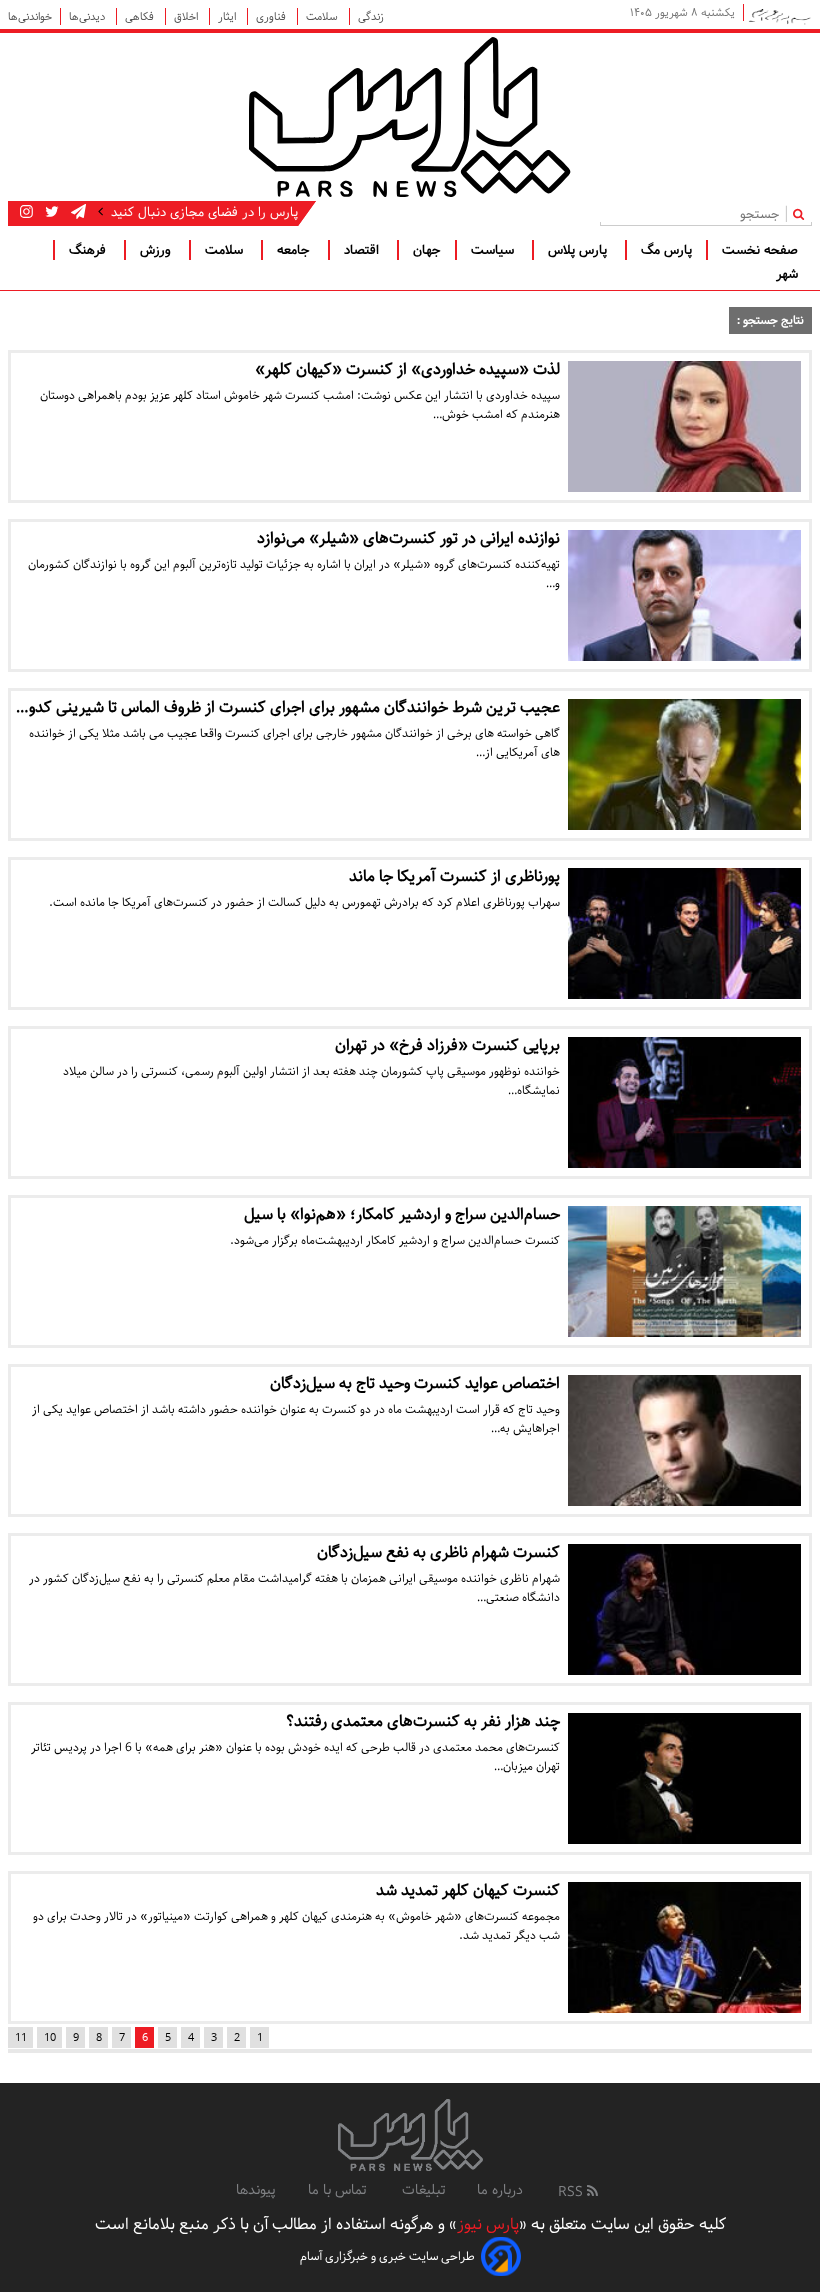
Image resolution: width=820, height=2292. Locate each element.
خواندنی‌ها (30, 16)
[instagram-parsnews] (26, 212)
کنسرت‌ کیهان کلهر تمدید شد (468, 1890)
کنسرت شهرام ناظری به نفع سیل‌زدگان (438, 1552)
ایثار (228, 16)
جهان (427, 250)
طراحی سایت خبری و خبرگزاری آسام (387, 2256)
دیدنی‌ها (88, 16)
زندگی (371, 16)
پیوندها (256, 2190)
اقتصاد (363, 250)
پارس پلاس (579, 250)
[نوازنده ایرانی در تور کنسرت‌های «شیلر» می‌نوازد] (684, 595)
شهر (787, 274)
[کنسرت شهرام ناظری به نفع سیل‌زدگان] (684, 1609)
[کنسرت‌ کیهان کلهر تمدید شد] (684, 1947)
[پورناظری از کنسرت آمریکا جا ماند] (684, 933)
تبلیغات (423, 2190)
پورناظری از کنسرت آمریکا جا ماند (454, 876)
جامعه (295, 250)
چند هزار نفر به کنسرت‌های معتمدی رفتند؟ (423, 1721)
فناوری (272, 16)
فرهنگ (89, 250)
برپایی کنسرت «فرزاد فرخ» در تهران (447, 1045)
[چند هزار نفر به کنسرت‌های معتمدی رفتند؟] (684, 1778)
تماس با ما (339, 2190)
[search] (802, 213)
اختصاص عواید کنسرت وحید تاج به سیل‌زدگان (415, 1383)
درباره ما (500, 2190)
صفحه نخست (760, 250)
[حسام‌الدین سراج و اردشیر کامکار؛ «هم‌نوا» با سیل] (684, 1271)
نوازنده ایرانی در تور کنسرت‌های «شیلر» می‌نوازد (408, 538)
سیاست (494, 250)
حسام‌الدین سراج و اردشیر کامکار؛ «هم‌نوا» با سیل (402, 1214)
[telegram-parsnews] (76, 212)
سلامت (323, 16)
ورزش (157, 250)
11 (21, 2037)
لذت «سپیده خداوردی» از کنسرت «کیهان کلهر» (407, 369)
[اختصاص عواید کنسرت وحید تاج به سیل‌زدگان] (684, 1440)
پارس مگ (666, 250)
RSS (572, 2192)
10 (50, 2037)
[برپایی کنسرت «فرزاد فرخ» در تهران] (684, 1102)
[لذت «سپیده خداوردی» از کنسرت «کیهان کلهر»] (684, 426)
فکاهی (141, 16)
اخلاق (187, 16)
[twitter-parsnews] (50, 212)
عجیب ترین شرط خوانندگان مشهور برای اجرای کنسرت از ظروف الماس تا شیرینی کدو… (288, 707)
